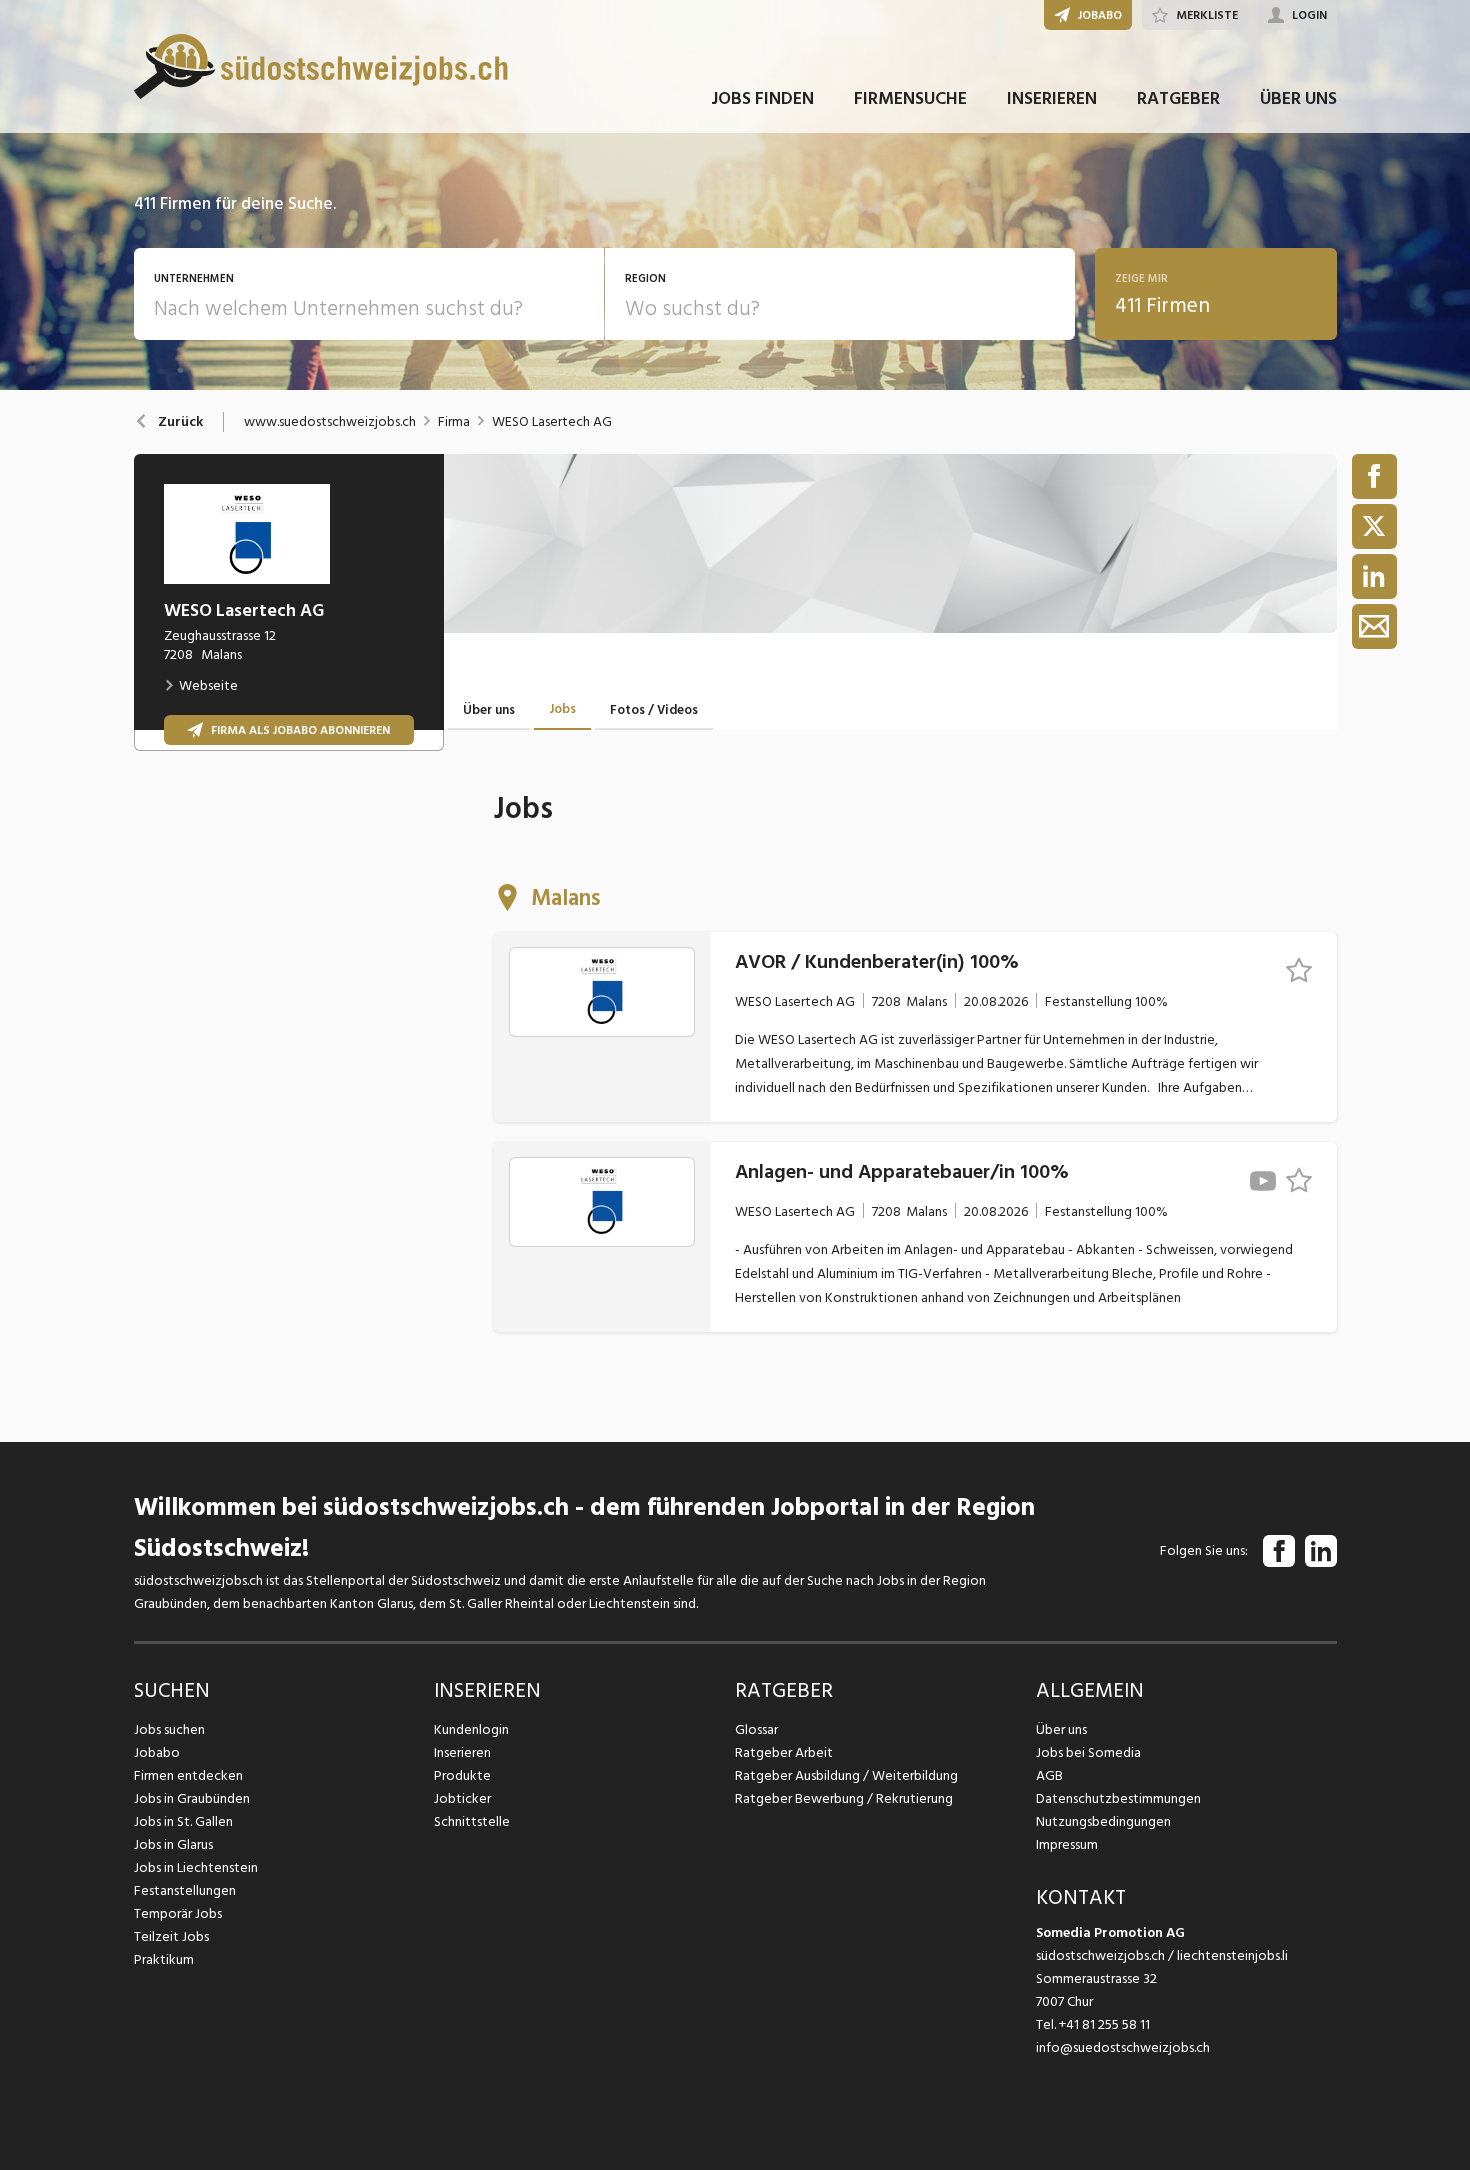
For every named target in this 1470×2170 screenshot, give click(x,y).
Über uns (1061, 1729)
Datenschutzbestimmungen (1118, 1798)
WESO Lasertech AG (552, 422)
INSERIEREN (1052, 98)
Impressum (1067, 1844)
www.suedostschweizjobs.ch (330, 422)
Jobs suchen (169, 1729)
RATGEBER (1178, 98)
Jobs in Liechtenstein (196, 1867)
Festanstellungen (185, 1890)
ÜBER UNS (1298, 98)
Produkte (462, 1775)
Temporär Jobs (178, 1913)
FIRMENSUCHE (910, 98)
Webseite (208, 685)
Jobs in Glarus (173, 1844)
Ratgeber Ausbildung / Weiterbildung (846, 1775)
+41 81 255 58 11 (1104, 2024)
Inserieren (462, 1752)
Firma (454, 422)
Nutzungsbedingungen (1103, 1821)
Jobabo (157, 1752)
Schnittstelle (472, 1821)
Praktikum (164, 1959)
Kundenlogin (471, 1729)
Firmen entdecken (188, 1775)
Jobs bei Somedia (1088, 1752)
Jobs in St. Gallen (183, 1821)
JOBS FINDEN (762, 98)
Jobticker (462, 1798)
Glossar (756, 1729)
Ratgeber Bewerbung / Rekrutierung (844, 1798)
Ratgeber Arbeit (784, 1752)
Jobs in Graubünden (192, 1798)
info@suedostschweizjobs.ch (1123, 2047)
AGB (1049, 1775)
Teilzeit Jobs (171, 1936)
